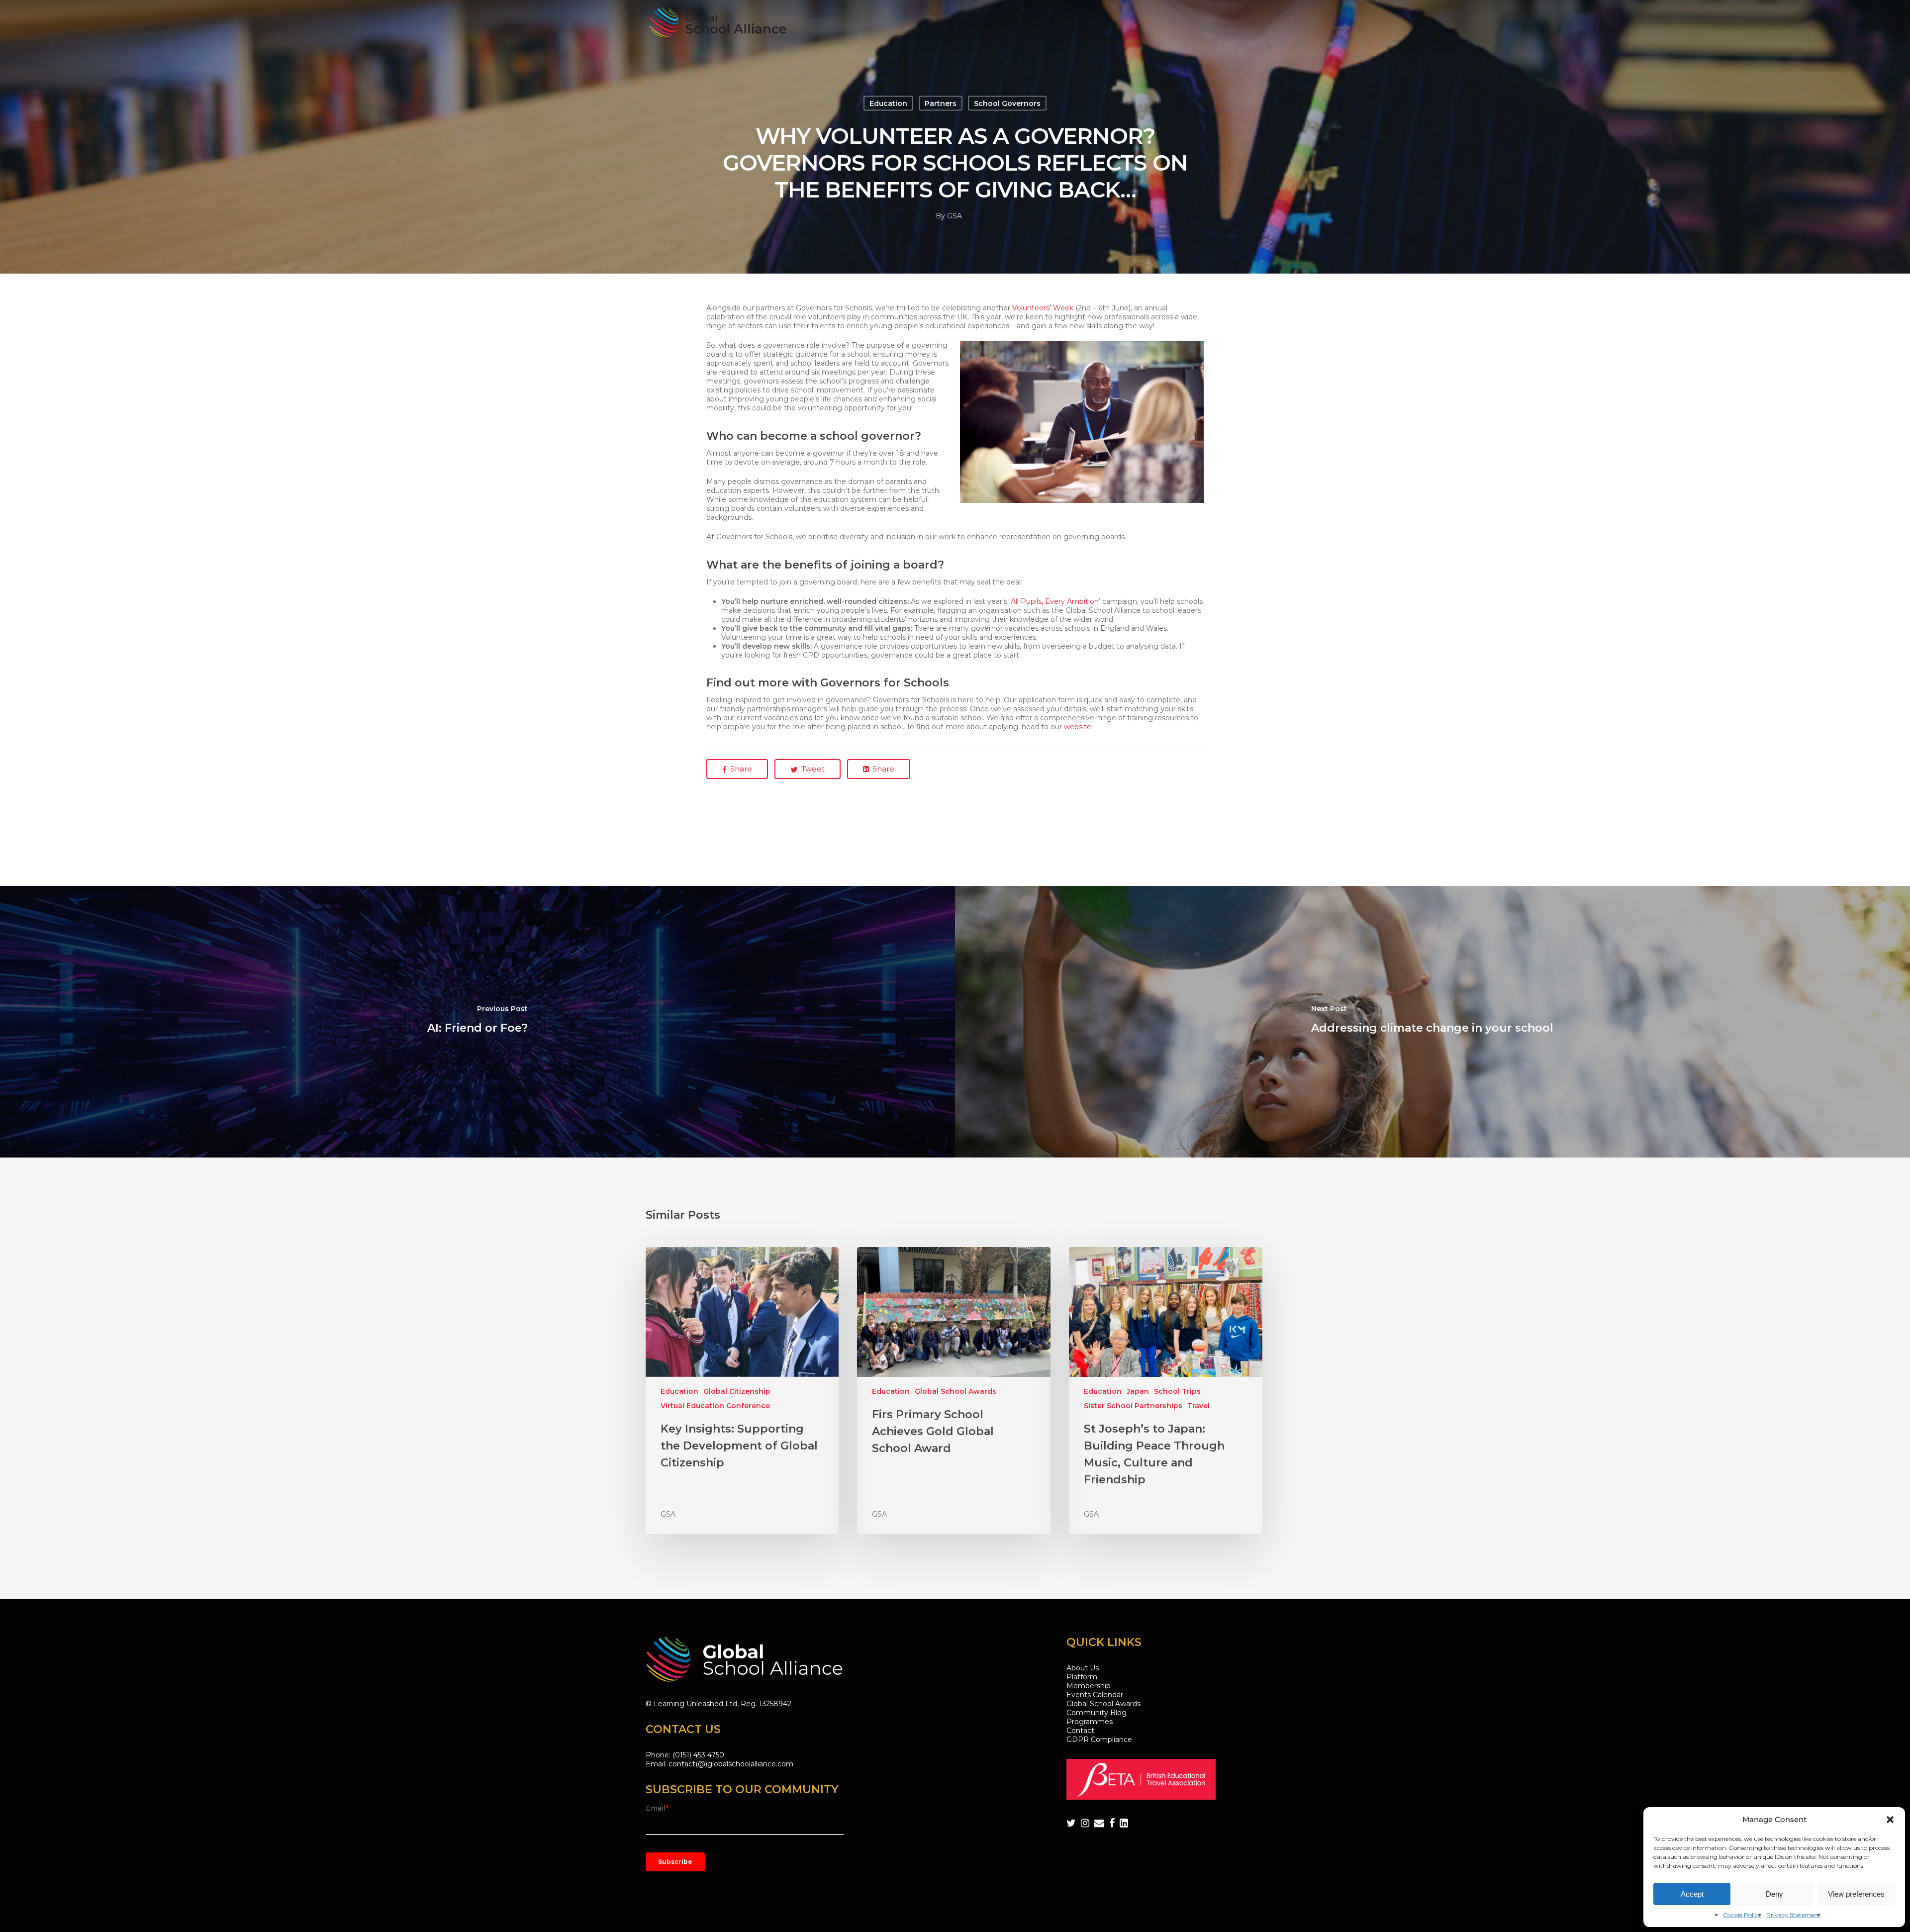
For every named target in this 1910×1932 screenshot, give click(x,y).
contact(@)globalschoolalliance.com (731, 1764)
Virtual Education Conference (715, 1406)
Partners (941, 103)
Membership (1089, 1686)
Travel (1198, 1406)
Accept (1692, 1894)
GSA (955, 216)
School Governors (1007, 103)
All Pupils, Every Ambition (1055, 601)
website (1078, 727)
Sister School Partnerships (1133, 1406)
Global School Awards (955, 1391)
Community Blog (1097, 1713)
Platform (1082, 1677)
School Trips (1177, 1391)
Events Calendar (1095, 1695)
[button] (1890, 1820)
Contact (1080, 1731)
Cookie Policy (1742, 1915)
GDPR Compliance (1099, 1739)
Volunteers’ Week (1043, 308)
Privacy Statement (1793, 1915)
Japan (1138, 1391)
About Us (1083, 1668)
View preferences (1856, 1894)
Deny (1774, 1894)
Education (888, 103)
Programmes (1090, 1722)
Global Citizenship (737, 1391)
